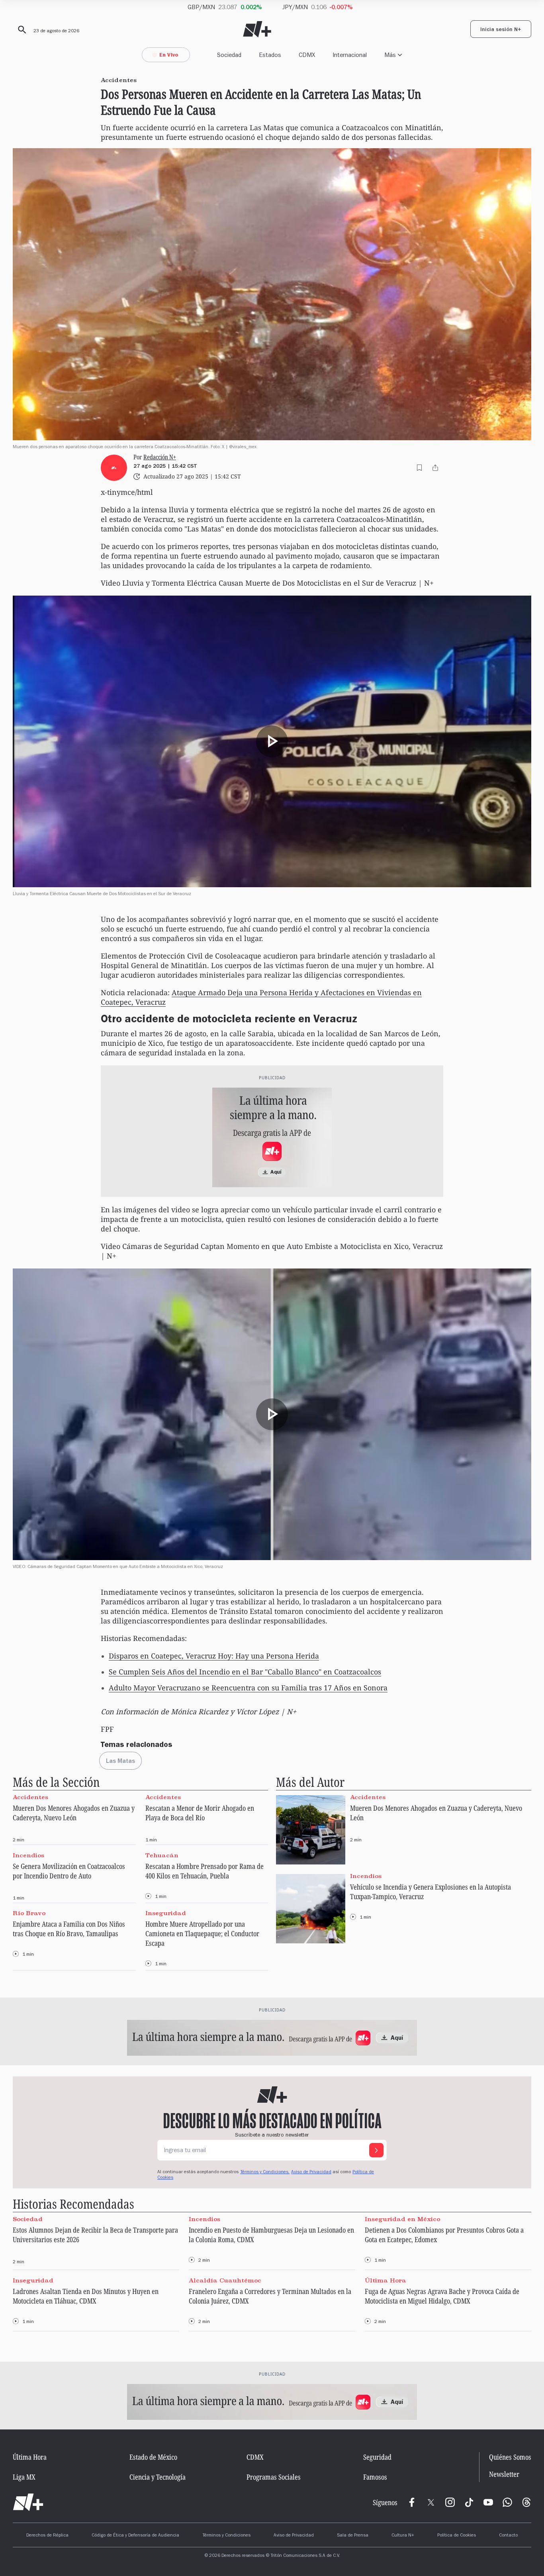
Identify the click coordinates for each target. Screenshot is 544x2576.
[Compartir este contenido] (435, 468)
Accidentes (30, 1797)
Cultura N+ (403, 2536)
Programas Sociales (274, 2477)
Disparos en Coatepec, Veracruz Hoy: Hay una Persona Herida (214, 1656)
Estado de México (153, 2457)
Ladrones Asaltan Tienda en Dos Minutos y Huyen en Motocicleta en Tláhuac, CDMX (86, 2296)
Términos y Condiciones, (265, 2172)
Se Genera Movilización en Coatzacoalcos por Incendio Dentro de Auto (69, 1871)
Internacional (350, 55)
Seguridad (377, 2457)
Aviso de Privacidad (311, 2172)
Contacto (508, 2536)
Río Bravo (29, 1913)
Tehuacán (162, 1855)
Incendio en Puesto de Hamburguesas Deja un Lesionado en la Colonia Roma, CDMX (271, 2235)
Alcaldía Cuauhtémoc (225, 2280)
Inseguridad (166, 1913)
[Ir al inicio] (28, 2502)
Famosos (375, 2477)
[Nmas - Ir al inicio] (257, 29)
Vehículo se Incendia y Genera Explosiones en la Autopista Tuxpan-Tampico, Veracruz (431, 1892)
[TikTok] (469, 2502)
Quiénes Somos (510, 2457)
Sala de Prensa (353, 2536)
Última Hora (385, 2280)
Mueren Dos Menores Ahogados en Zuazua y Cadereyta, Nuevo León (74, 1813)
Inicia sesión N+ (501, 30)
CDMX (307, 55)
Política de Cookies (457, 2536)
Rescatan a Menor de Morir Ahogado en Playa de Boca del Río (200, 1813)
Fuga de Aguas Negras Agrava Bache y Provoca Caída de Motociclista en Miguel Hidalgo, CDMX (442, 2296)
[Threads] (526, 2502)
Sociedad (229, 55)
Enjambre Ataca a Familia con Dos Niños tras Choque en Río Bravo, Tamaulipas (69, 1929)
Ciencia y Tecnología (158, 2477)
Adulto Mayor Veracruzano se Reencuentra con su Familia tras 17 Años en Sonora (248, 1688)
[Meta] (412, 2502)
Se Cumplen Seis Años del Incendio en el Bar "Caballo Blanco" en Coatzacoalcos (245, 1672)
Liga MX (24, 2477)
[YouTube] (488, 2502)
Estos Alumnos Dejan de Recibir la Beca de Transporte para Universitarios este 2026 (95, 2235)
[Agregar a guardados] (419, 468)
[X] (431, 2502)
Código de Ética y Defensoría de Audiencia (135, 2536)
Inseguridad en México (402, 2219)
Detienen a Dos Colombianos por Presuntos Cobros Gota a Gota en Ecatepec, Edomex (444, 2235)
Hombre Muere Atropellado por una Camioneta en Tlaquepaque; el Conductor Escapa (202, 1933)
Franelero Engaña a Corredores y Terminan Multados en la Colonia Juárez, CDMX (270, 2296)
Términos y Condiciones (226, 2536)
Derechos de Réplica (47, 2536)
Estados (270, 55)
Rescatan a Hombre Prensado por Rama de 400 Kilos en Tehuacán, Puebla (204, 1871)
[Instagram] (450, 2502)
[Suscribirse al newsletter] (376, 2150)
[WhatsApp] (507, 2502)
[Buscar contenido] (21, 30)
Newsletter (504, 2474)
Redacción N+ (160, 457)
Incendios (28, 1855)
